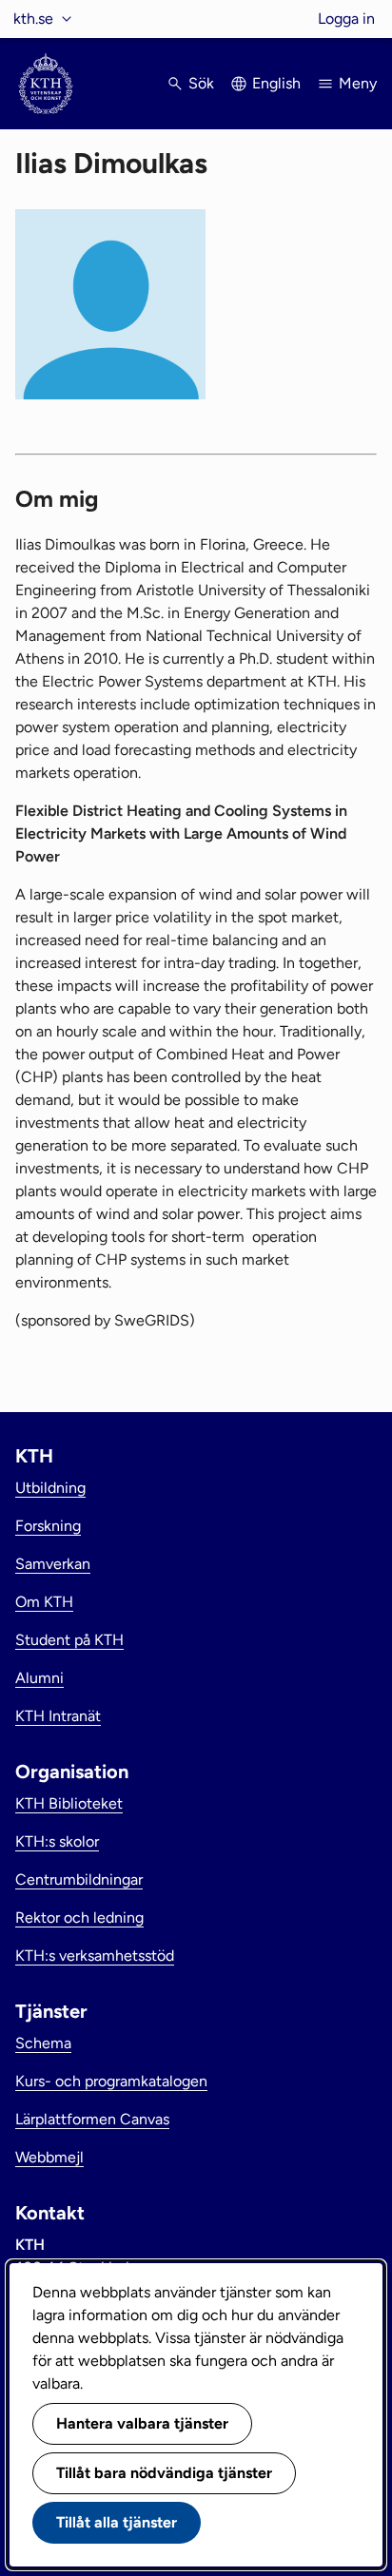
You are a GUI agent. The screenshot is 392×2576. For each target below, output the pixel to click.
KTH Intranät (58, 1716)
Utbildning (50, 1488)
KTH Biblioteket (69, 1803)
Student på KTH (69, 1640)
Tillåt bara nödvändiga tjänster (164, 2473)
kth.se (33, 19)
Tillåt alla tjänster (117, 2522)
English (276, 83)
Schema (43, 2043)
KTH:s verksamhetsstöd (95, 1956)
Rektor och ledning (79, 1917)
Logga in (346, 19)
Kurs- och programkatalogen (111, 2081)
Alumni (39, 1678)
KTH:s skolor (57, 1841)
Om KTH (44, 1602)
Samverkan (53, 1564)
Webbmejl (49, 2157)
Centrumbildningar (79, 1879)
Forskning (48, 1526)
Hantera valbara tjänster (142, 2423)
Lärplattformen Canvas (92, 2119)
